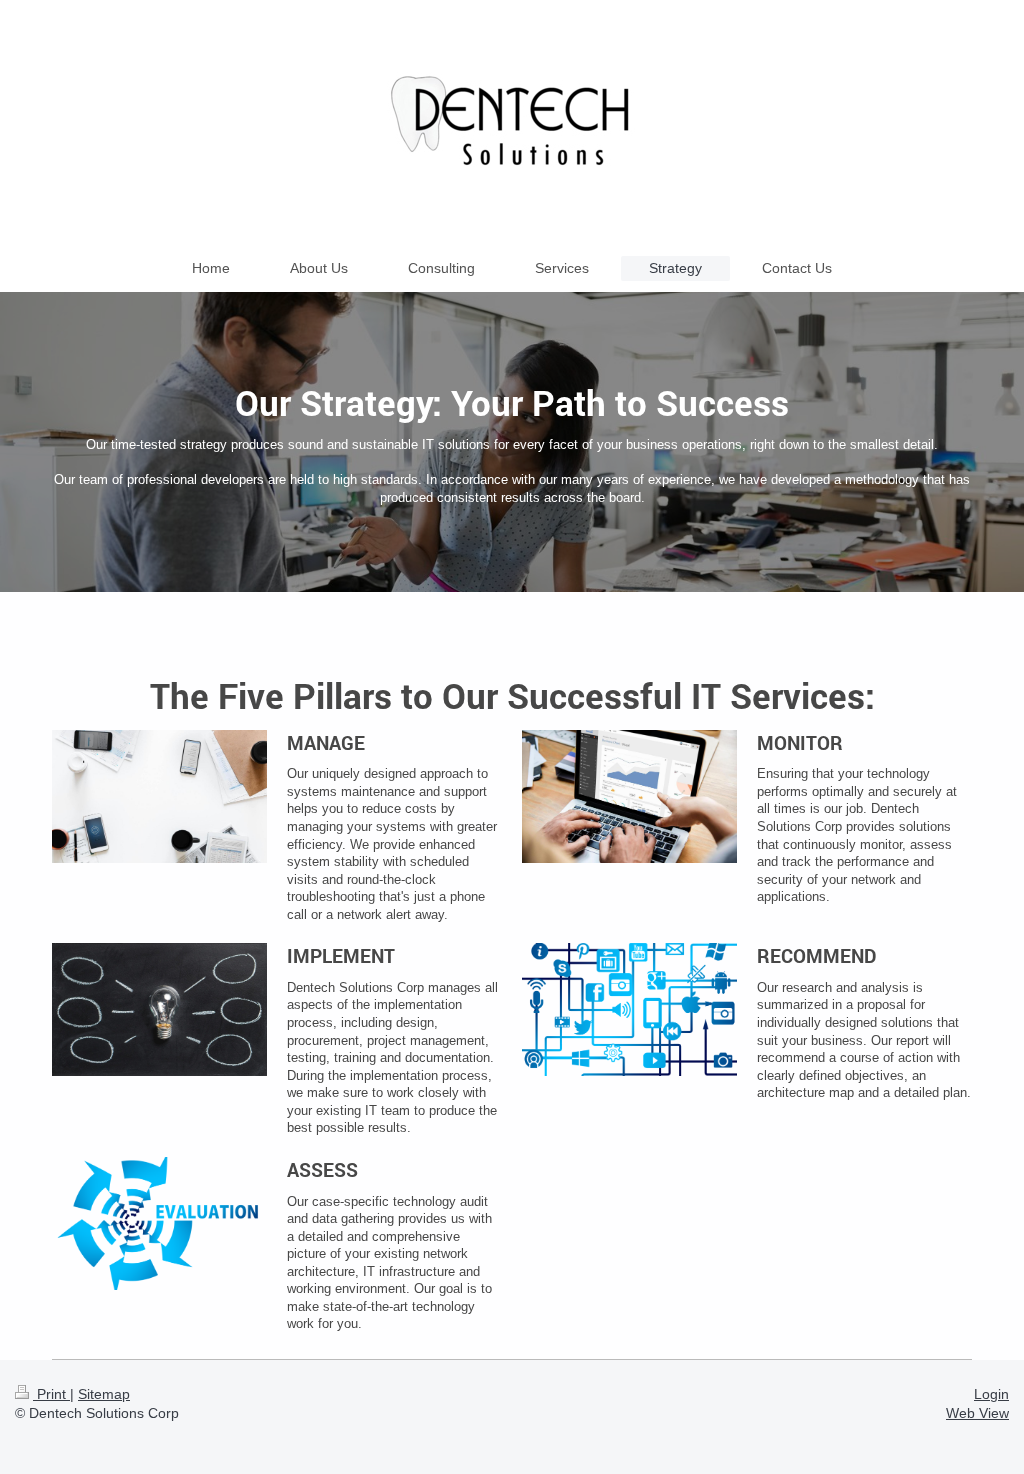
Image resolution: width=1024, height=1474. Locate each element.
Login (991, 1394)
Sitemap (104, 1394)
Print (51, 1394)
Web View (977, 1413)
